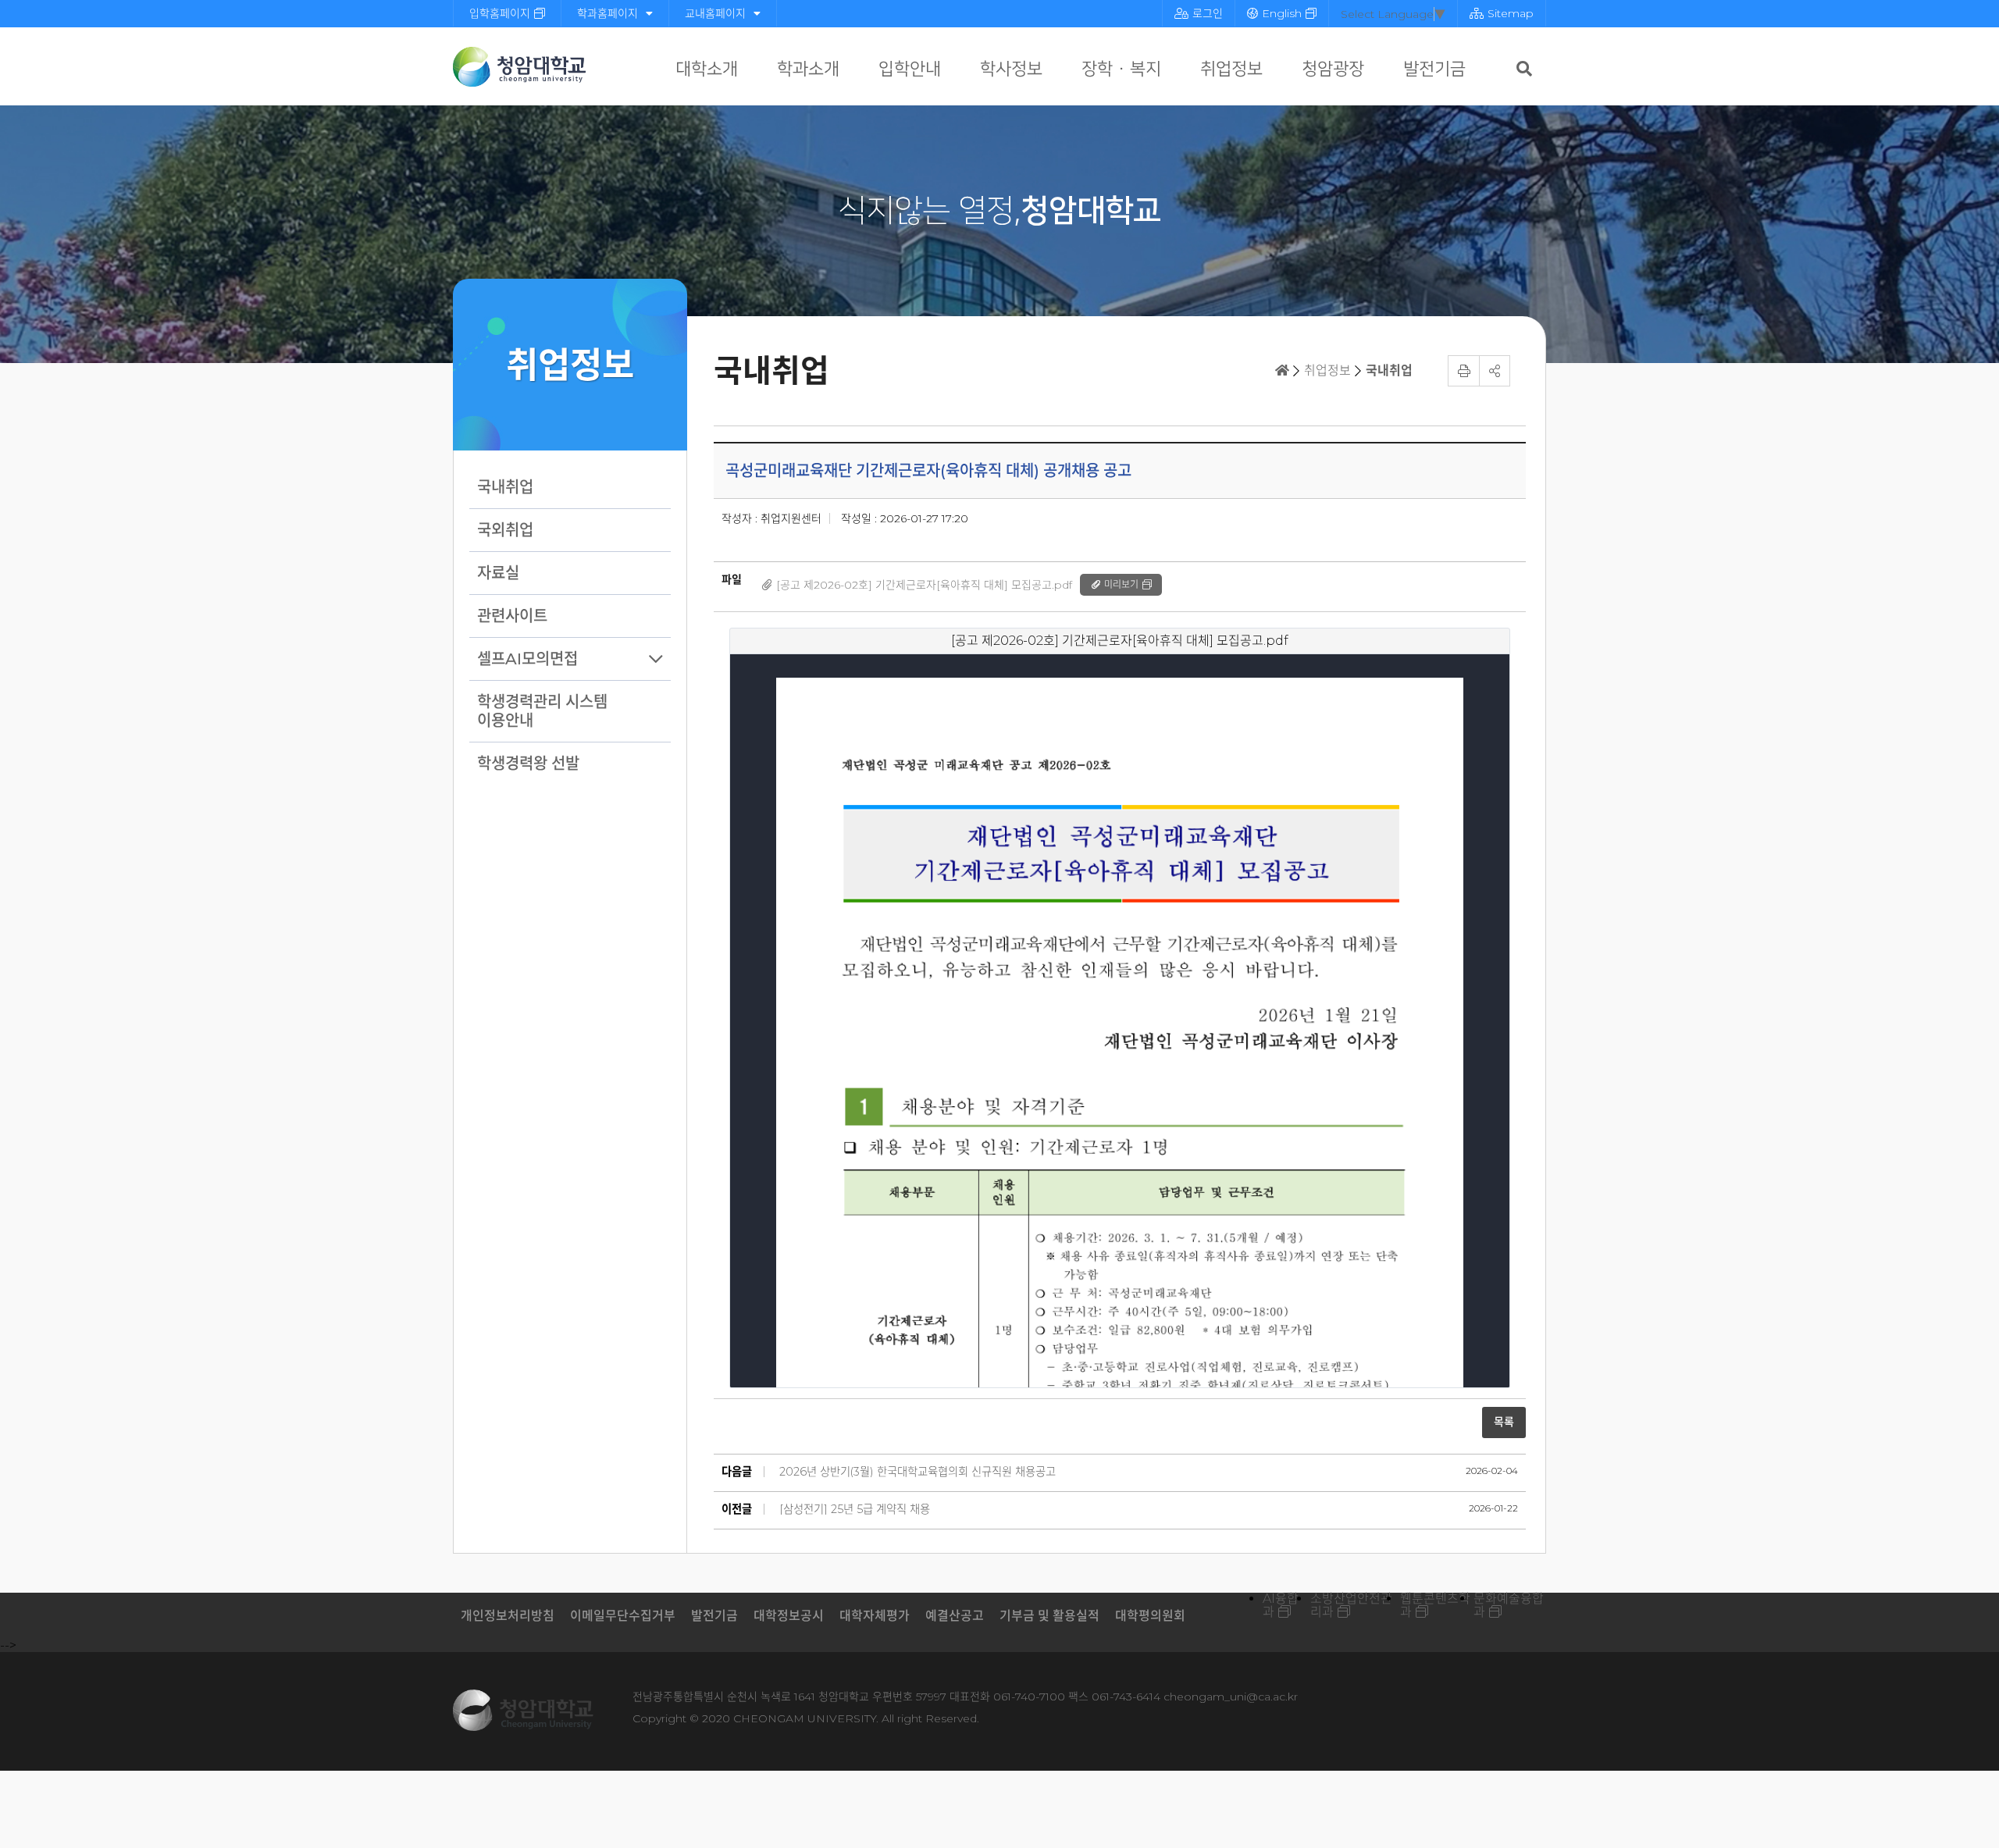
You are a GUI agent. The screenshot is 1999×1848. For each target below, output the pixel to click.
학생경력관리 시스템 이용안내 (542, 711)
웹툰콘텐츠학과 (1435, 1605)
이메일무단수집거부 (623, 1616)
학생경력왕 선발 (528, 764)
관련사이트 (512, 616)
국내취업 (505, 487)
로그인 (1208, 13)
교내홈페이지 (715, 13)
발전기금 (1434, 69)
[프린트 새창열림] (1463, 371)
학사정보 (1011, 69)
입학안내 (910, 69)
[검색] (1524, 69)
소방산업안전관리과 (1351, 1605)
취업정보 (1231, 69)
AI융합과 (1281, 1605)
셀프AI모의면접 (527, 659)
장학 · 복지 (1121, 69)
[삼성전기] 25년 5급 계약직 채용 (855, 1509)
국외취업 (505, 530)
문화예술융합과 (1509, 1605)
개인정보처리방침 (508, 1616)
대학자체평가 (875, 1616)
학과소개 (808, 69)
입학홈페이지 (500, 13)
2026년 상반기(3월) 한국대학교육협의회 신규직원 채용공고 (918, 1472)
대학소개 (707, 69)
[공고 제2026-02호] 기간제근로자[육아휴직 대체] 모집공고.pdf (924, 585)
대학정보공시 (789, 1616)
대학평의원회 (1150, 1616)
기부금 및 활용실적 (1049, 1616)
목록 (1504, 1422)
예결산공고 (955, 1616)
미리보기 (1121, 584)
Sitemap (1511, 13)
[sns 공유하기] (1495, 371)
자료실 (498, 573)
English (1282, 13)
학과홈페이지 (608, 13)
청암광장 (1333, 69)
